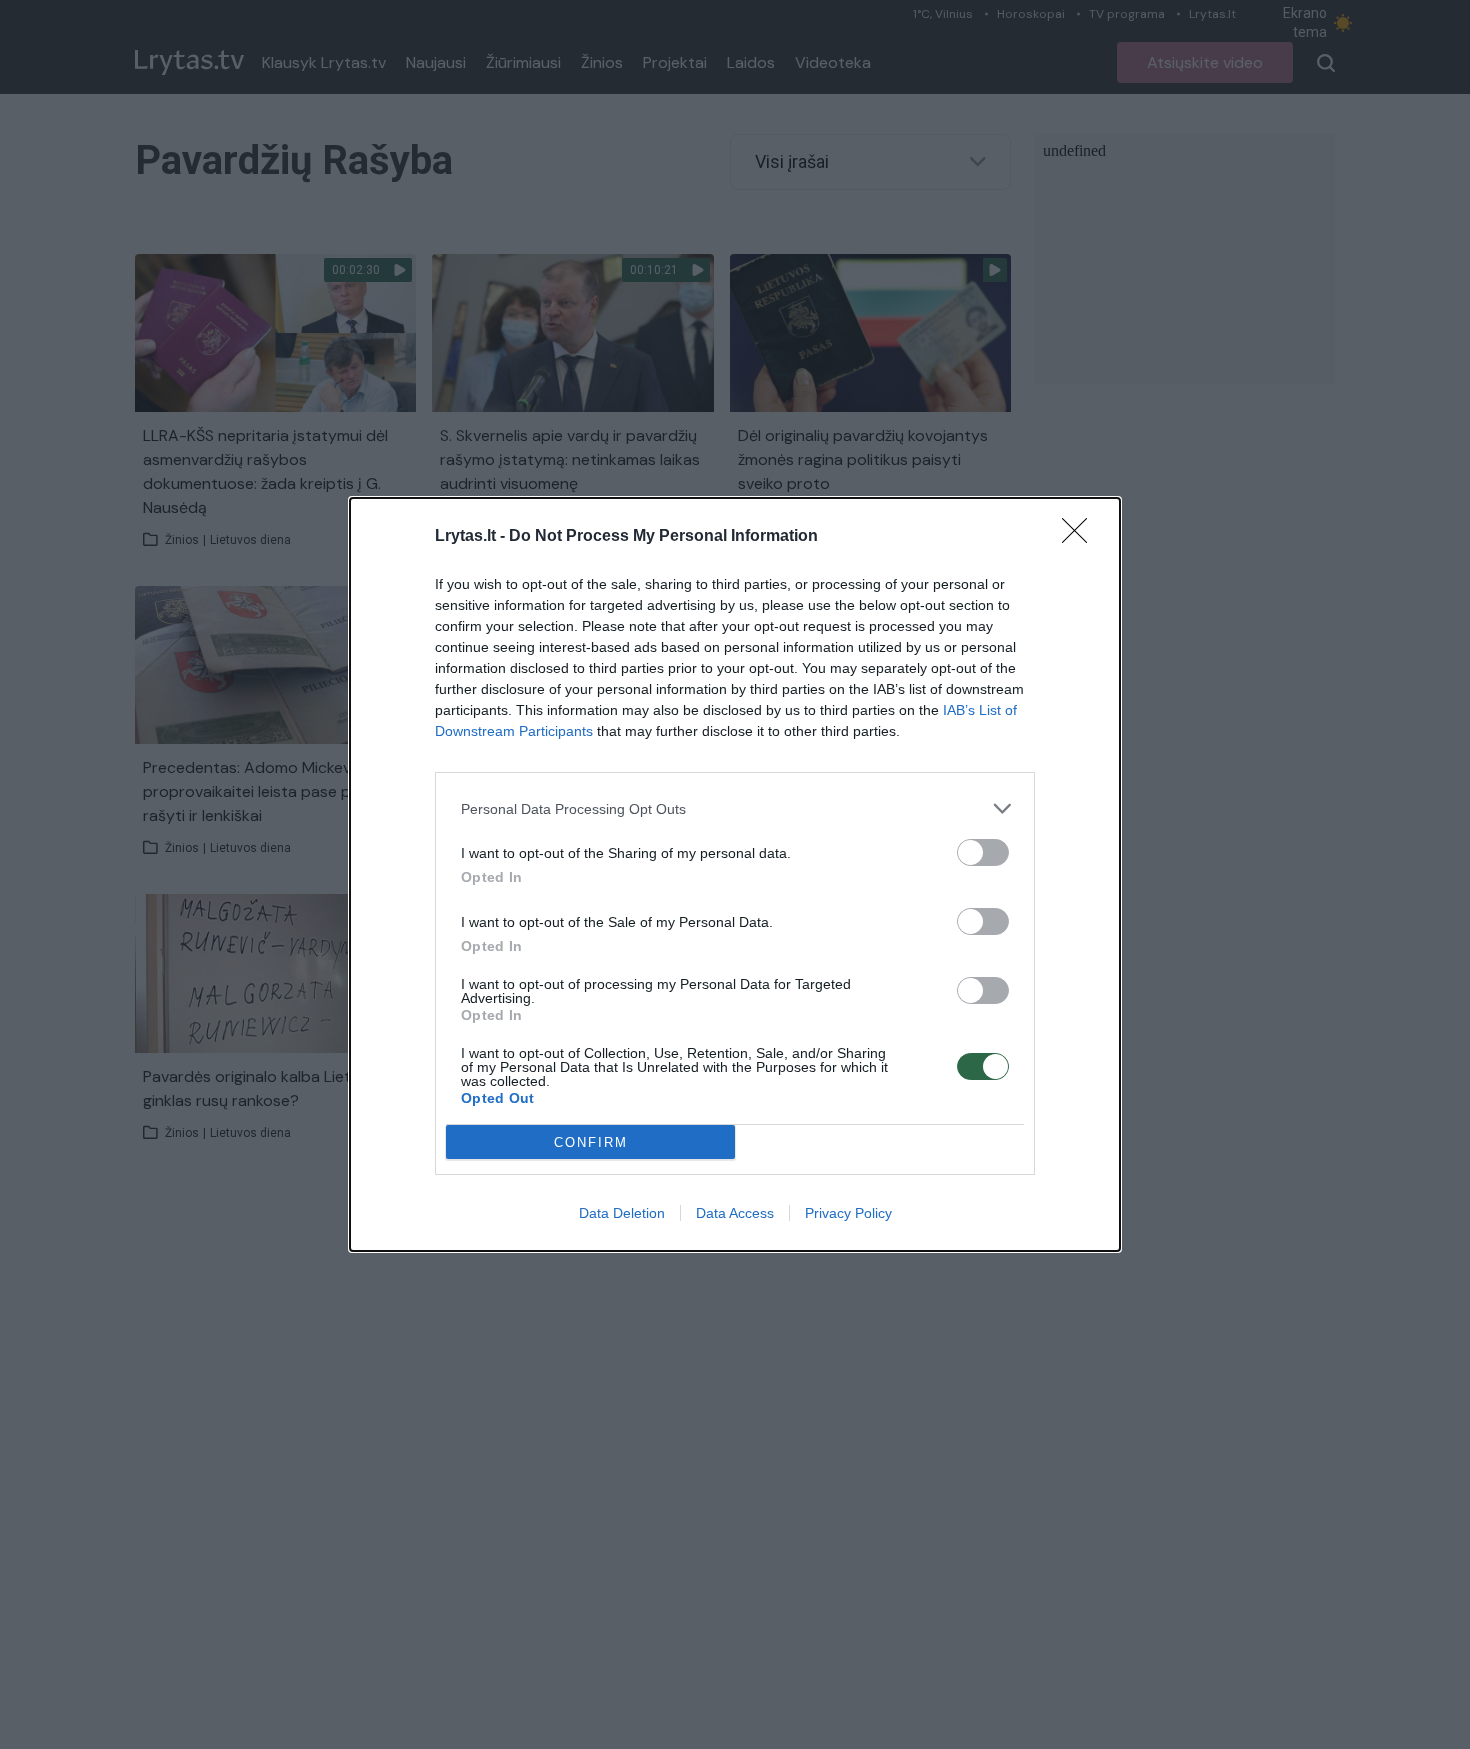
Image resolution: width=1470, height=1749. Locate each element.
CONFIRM (591, 1142)
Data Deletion (622, 1213)
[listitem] (735, 808)
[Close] (1081, 537)
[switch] (983, 852)
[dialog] (735, 874)
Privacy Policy (848, 1213)
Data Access (735, 1213)
